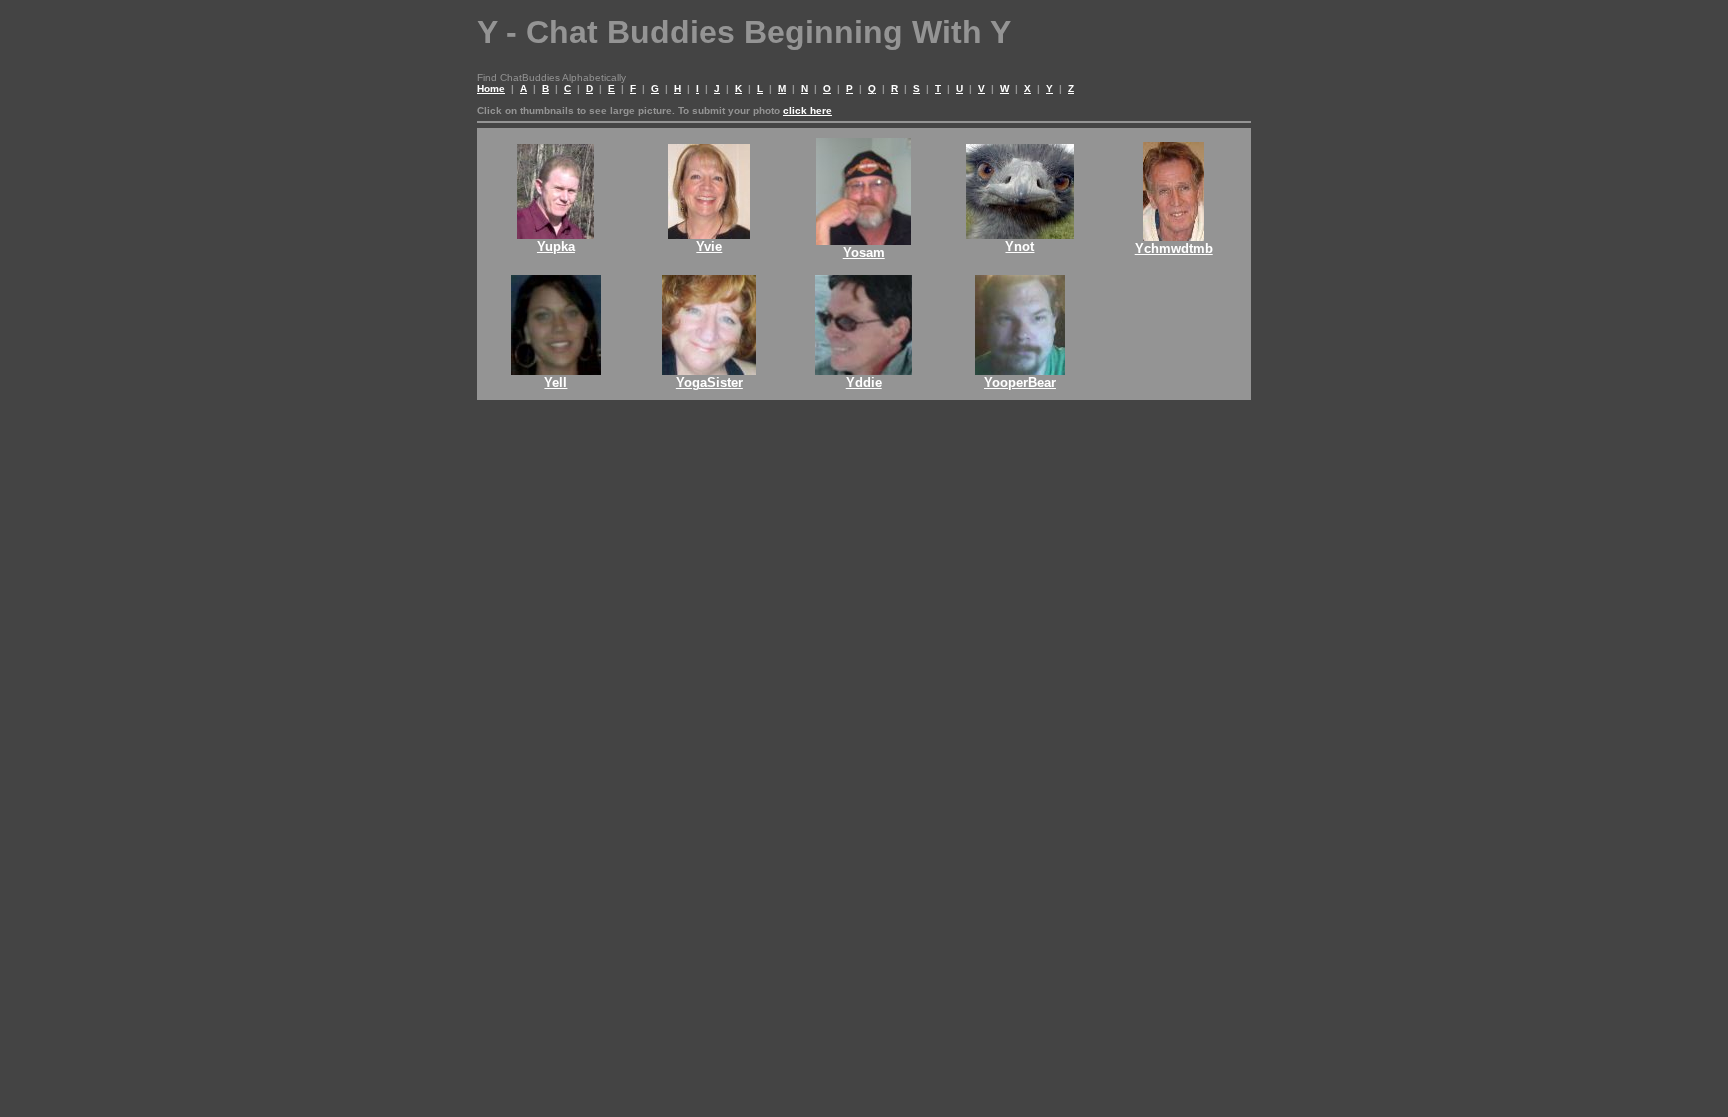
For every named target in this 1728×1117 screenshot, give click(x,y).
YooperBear (1020, 382)
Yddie (864, 382)
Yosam (864, 252)
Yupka (556, 246)
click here (807, 110)
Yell (555, 382)
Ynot (1019, 246)
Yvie (709, 246)
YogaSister (709, 382)
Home (491, 88)
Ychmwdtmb (1174, 248)
